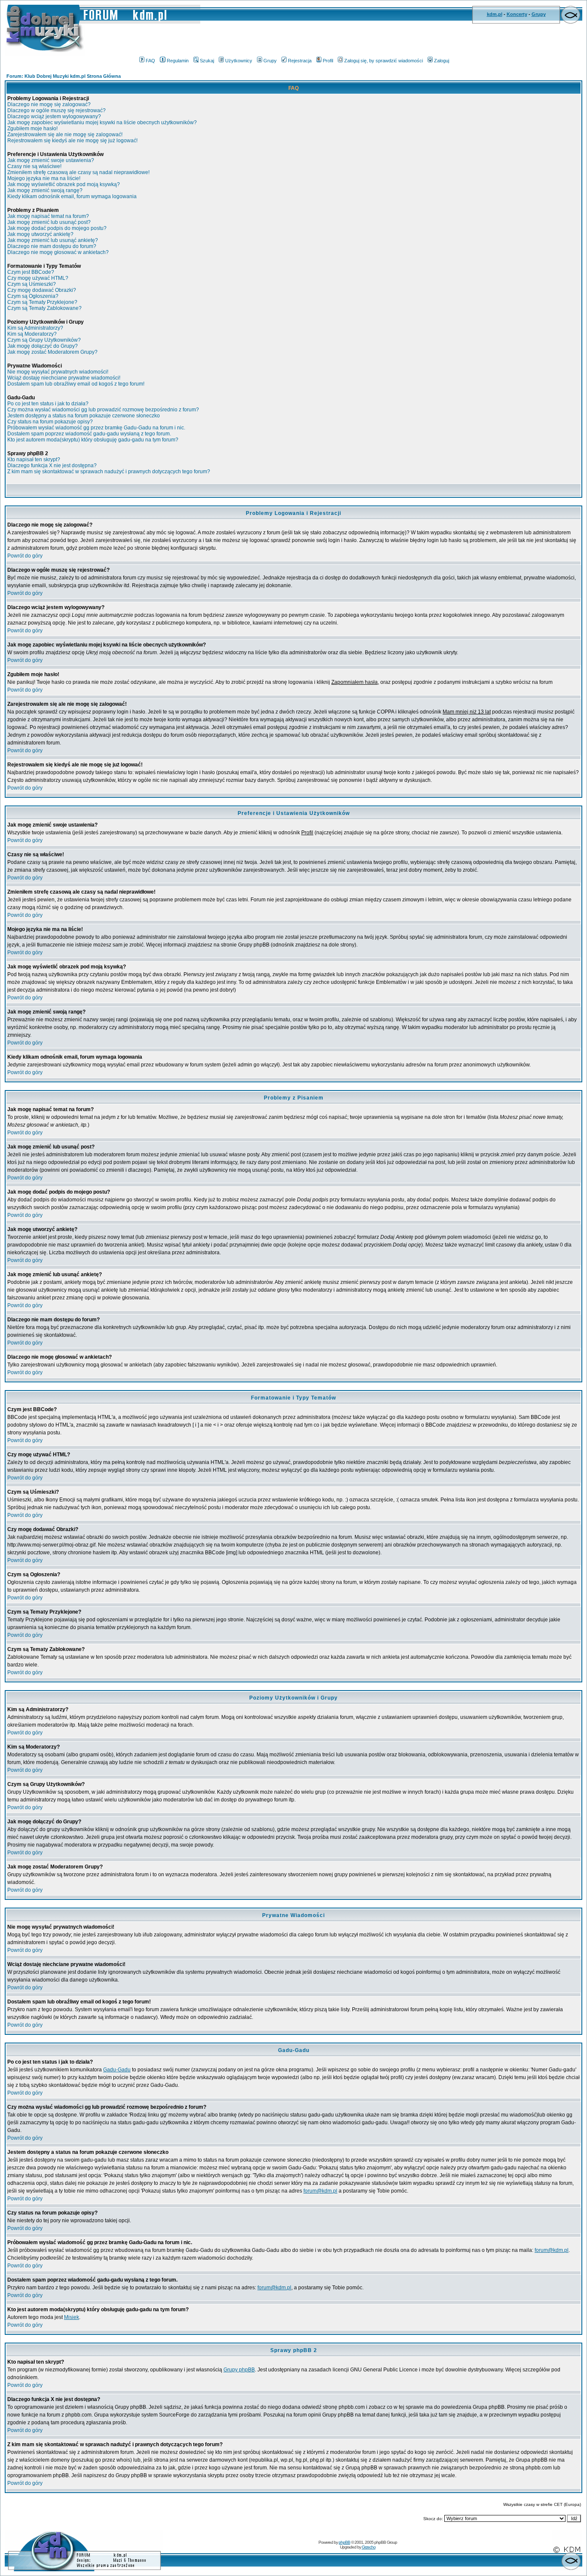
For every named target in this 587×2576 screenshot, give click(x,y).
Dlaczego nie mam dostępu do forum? (52, 246)
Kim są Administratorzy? (35, 328)
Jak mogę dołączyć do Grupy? (43, 346)
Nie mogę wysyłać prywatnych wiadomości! (58, 372)
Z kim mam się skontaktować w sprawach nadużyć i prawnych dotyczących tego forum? (109, 472)
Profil (328, 61)
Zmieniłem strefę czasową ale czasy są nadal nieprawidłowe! (78, 172)
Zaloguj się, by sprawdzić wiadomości (384, 61)
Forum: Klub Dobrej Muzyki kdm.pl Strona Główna (64, 76)
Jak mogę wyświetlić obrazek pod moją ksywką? (64, 184)
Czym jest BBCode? (31, 272)
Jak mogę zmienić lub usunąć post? (49, 222)
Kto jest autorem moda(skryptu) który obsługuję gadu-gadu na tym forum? (93, 440)
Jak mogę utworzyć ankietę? (40, 234)
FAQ (150, 61)
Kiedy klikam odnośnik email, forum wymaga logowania (72, 196)
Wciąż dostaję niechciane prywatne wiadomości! (64, 378)
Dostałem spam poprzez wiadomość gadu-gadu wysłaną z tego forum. (89, 434)
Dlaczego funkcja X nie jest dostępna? (52, 466)
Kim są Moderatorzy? (32, 334)
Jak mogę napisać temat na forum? (48, 216)
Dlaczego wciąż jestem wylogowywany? (54, 116)
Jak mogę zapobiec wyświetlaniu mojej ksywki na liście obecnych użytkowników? (102, 123)
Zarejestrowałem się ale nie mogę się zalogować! (65, 135)
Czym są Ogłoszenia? (33, 296)
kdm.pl (495, 14)
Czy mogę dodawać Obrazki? (42, 290)
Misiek (72, 2317)
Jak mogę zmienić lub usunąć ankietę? (53, 240)
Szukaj (207, 61)
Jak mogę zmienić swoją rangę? (45, 190)
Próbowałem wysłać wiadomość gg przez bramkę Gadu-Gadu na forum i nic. (96, 428)
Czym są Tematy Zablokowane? (44, 308)
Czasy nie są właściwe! (34, 166)
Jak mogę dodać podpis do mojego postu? (57, 228)
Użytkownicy (239, 61)
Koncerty (517, 14)
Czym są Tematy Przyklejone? (42, 302)
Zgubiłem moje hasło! (32, 129)
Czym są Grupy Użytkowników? (44, 340)
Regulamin (178, 61)
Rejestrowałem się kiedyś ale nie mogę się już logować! (72, 141)
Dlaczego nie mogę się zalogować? (49, 104)
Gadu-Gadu (117, 2070)
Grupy (539, 14)
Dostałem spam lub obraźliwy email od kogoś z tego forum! (76, 384)
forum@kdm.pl (320, 2191)
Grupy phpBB (239, 2370)
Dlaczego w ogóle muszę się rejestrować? (57, 110)
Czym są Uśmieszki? (32, 284)
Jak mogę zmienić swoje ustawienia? (51, 160)
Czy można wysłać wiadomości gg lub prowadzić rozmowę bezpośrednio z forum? (103, 410)
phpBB (344, 2542)
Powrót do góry (25, 556)
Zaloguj (442, 61)
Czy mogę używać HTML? (38, 278)
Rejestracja (300, 61)
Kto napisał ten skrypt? (34, 459)
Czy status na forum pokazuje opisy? (50, 422)
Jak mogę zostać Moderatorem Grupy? (52, 352)
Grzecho (369, 2547)
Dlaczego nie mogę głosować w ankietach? (58, 252)
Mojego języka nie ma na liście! (44, 178)
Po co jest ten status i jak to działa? (48, 404)
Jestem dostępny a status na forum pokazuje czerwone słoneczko (84, 416)
